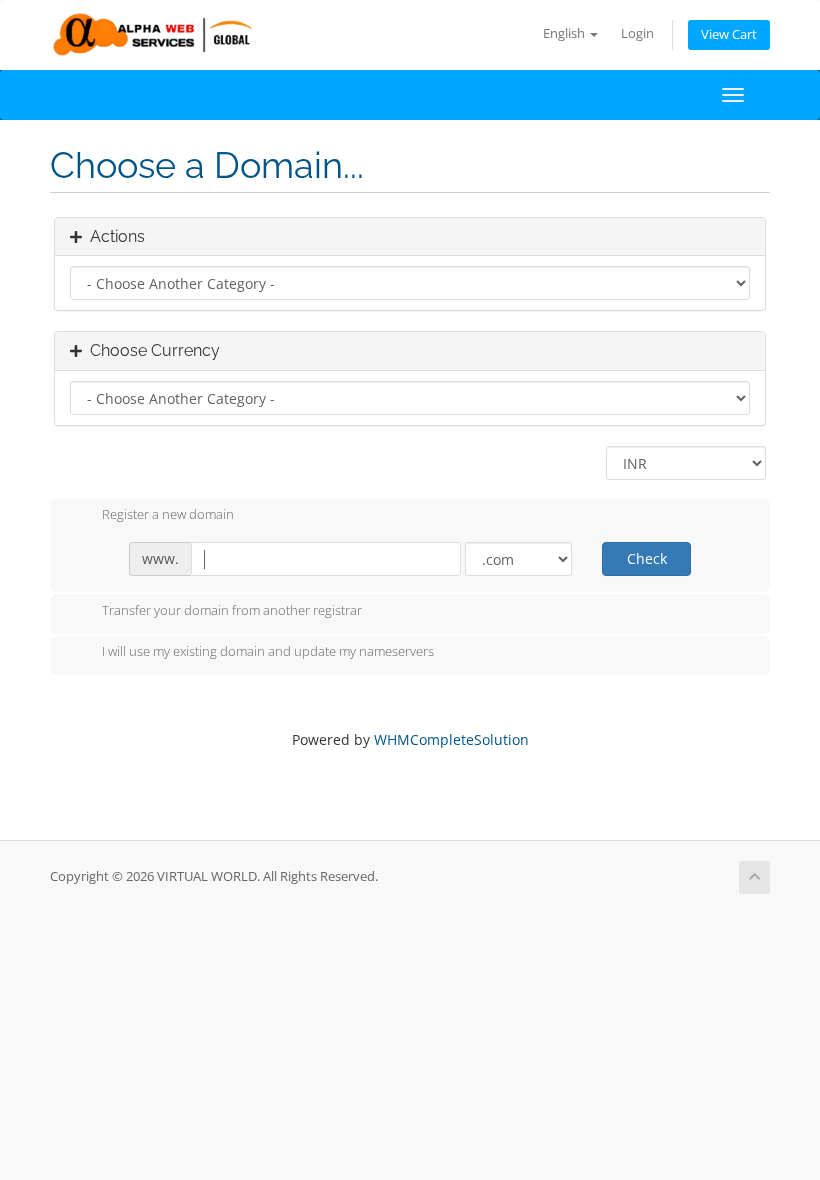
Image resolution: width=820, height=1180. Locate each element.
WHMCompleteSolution (451, 739)
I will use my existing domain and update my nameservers (268, 652)
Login (637, 33)
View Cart (729, 34)
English (565, 33)
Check (647, 558)
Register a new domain (168, 515)
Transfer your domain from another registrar (232, 610)
